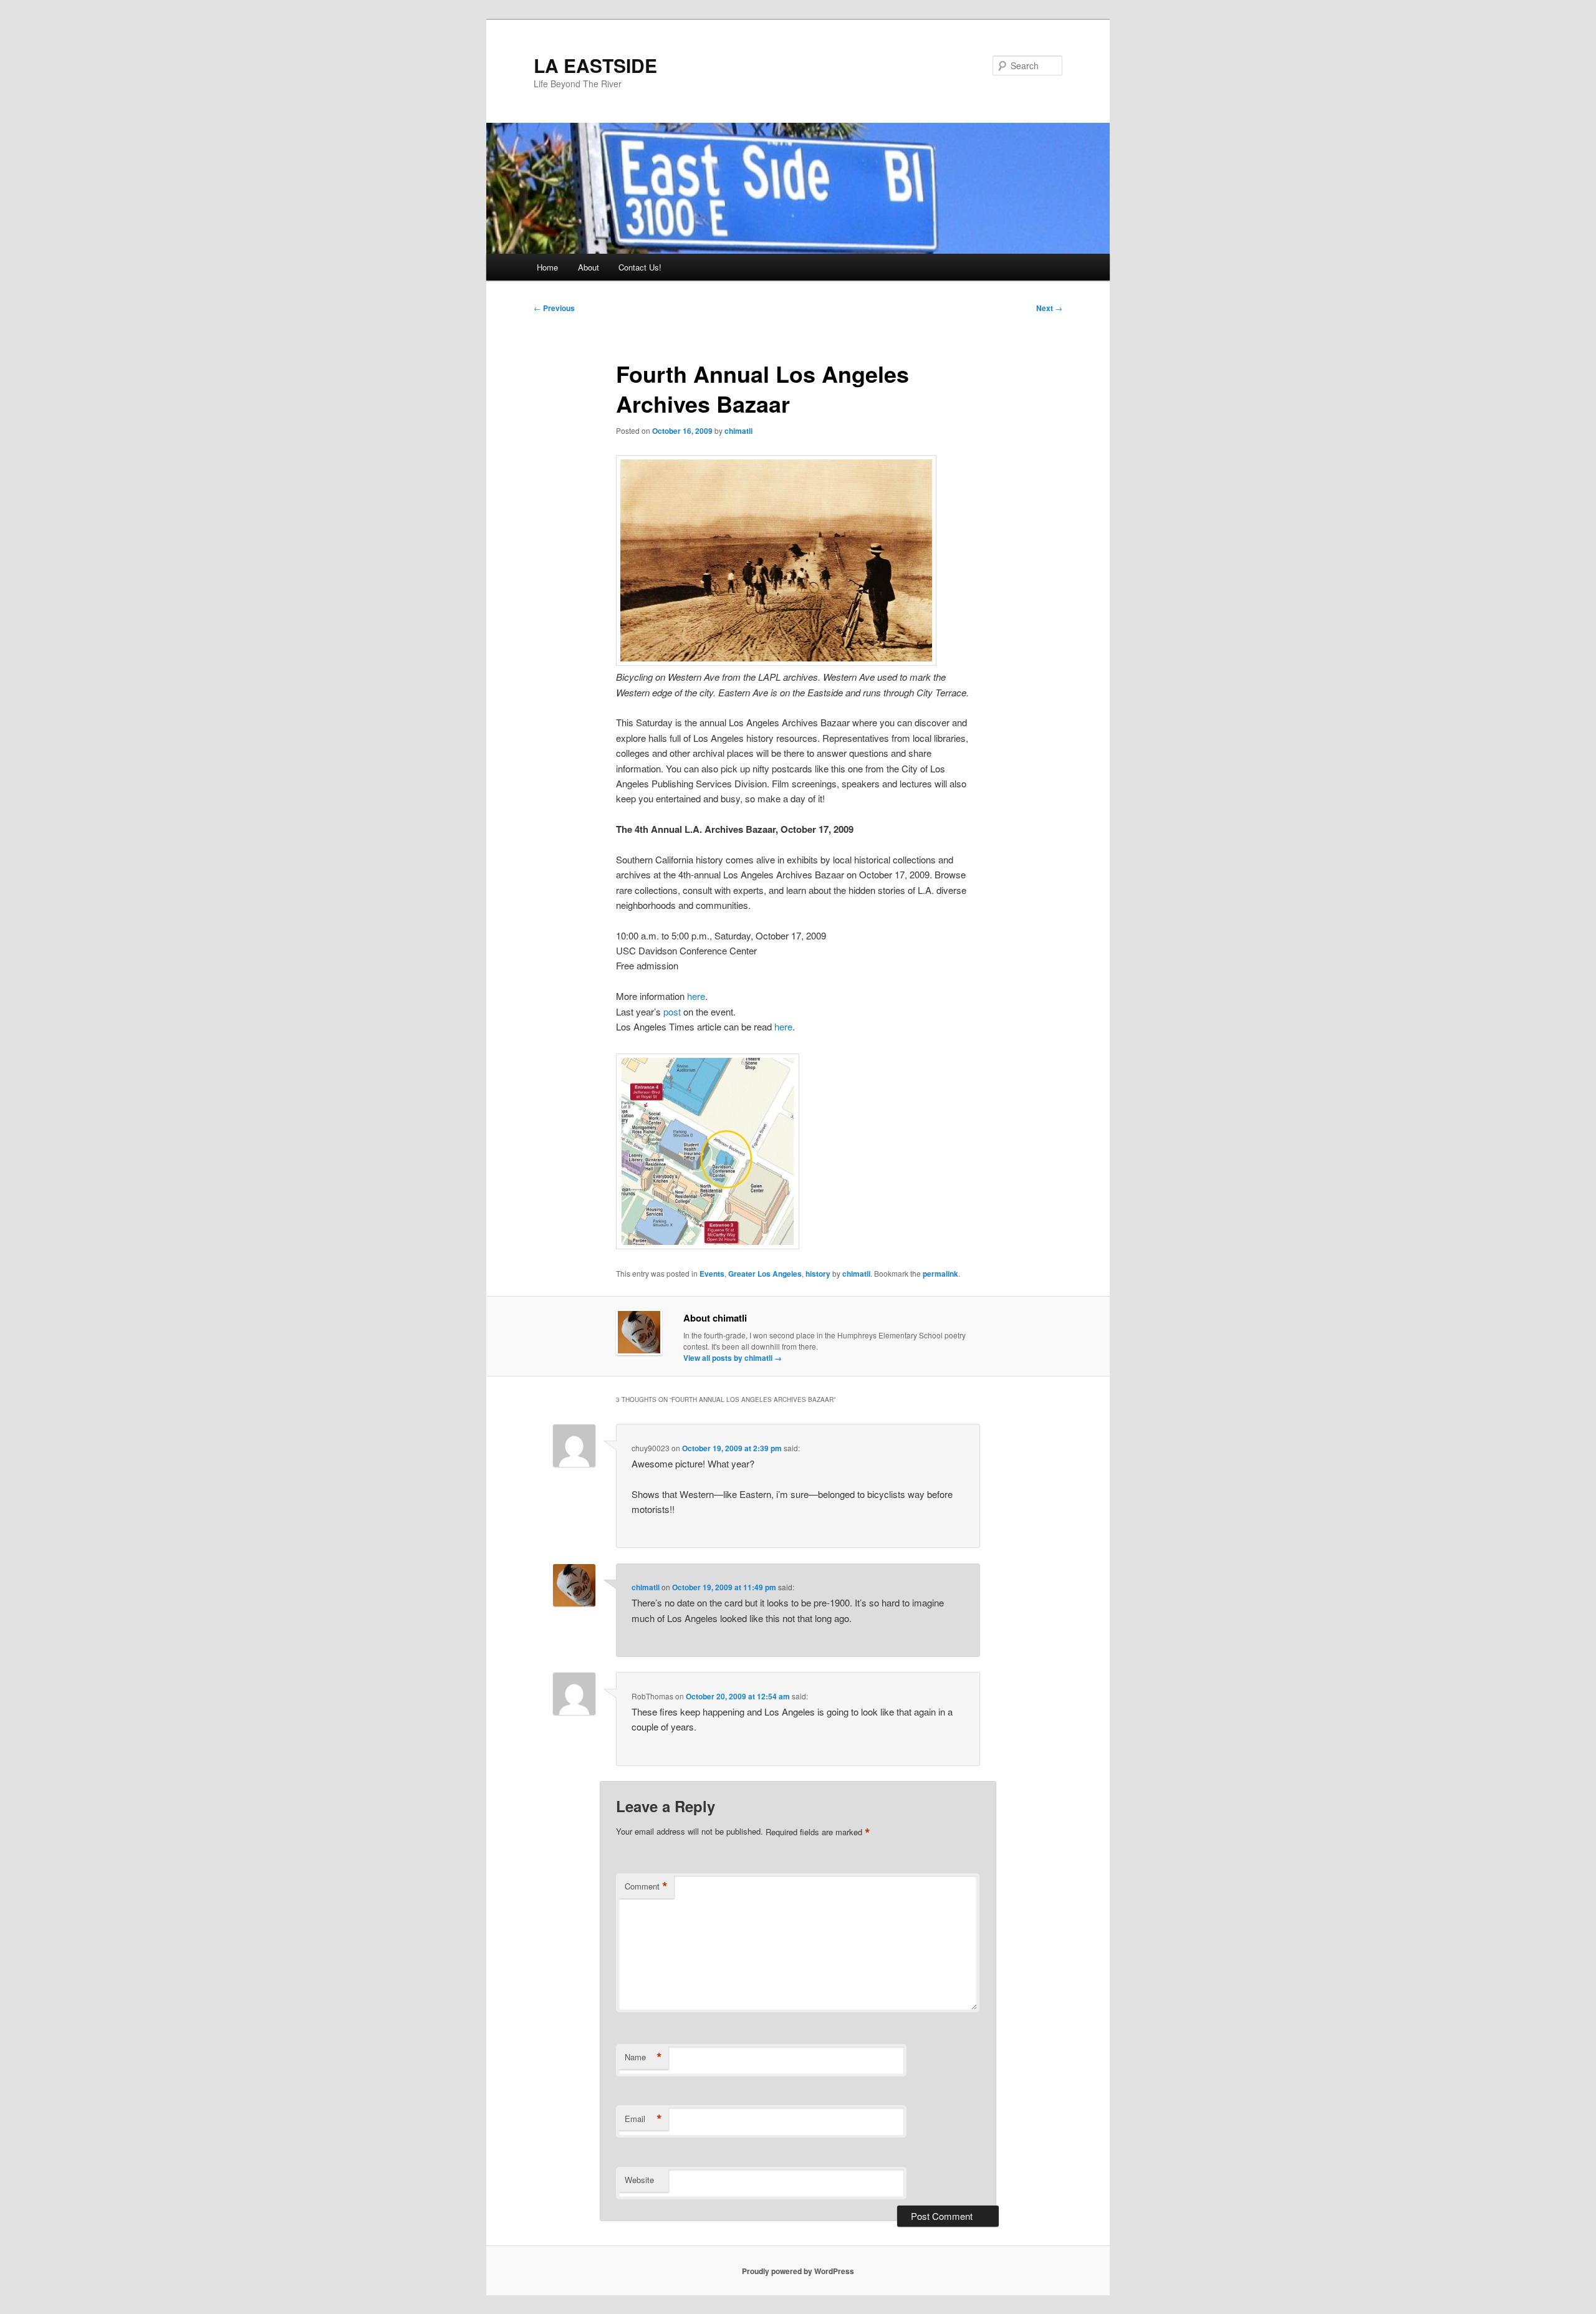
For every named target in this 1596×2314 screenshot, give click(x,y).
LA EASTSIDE (595, 65)
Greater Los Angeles (765, 1274)
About (589, 267)
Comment (646, 1886)
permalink (940, 1274)
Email (643, 2119)
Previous (554, 308)
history (818, 1274)
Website (639, 2180)
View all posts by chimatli (733, 1358)
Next (1049, 308)
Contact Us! (640, 267)
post (672, 1011)
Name (643, 2057)
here (696, 996)
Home (547, 267)
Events (712, 1274)
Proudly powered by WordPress (798, 2271)
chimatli (738, 431)
